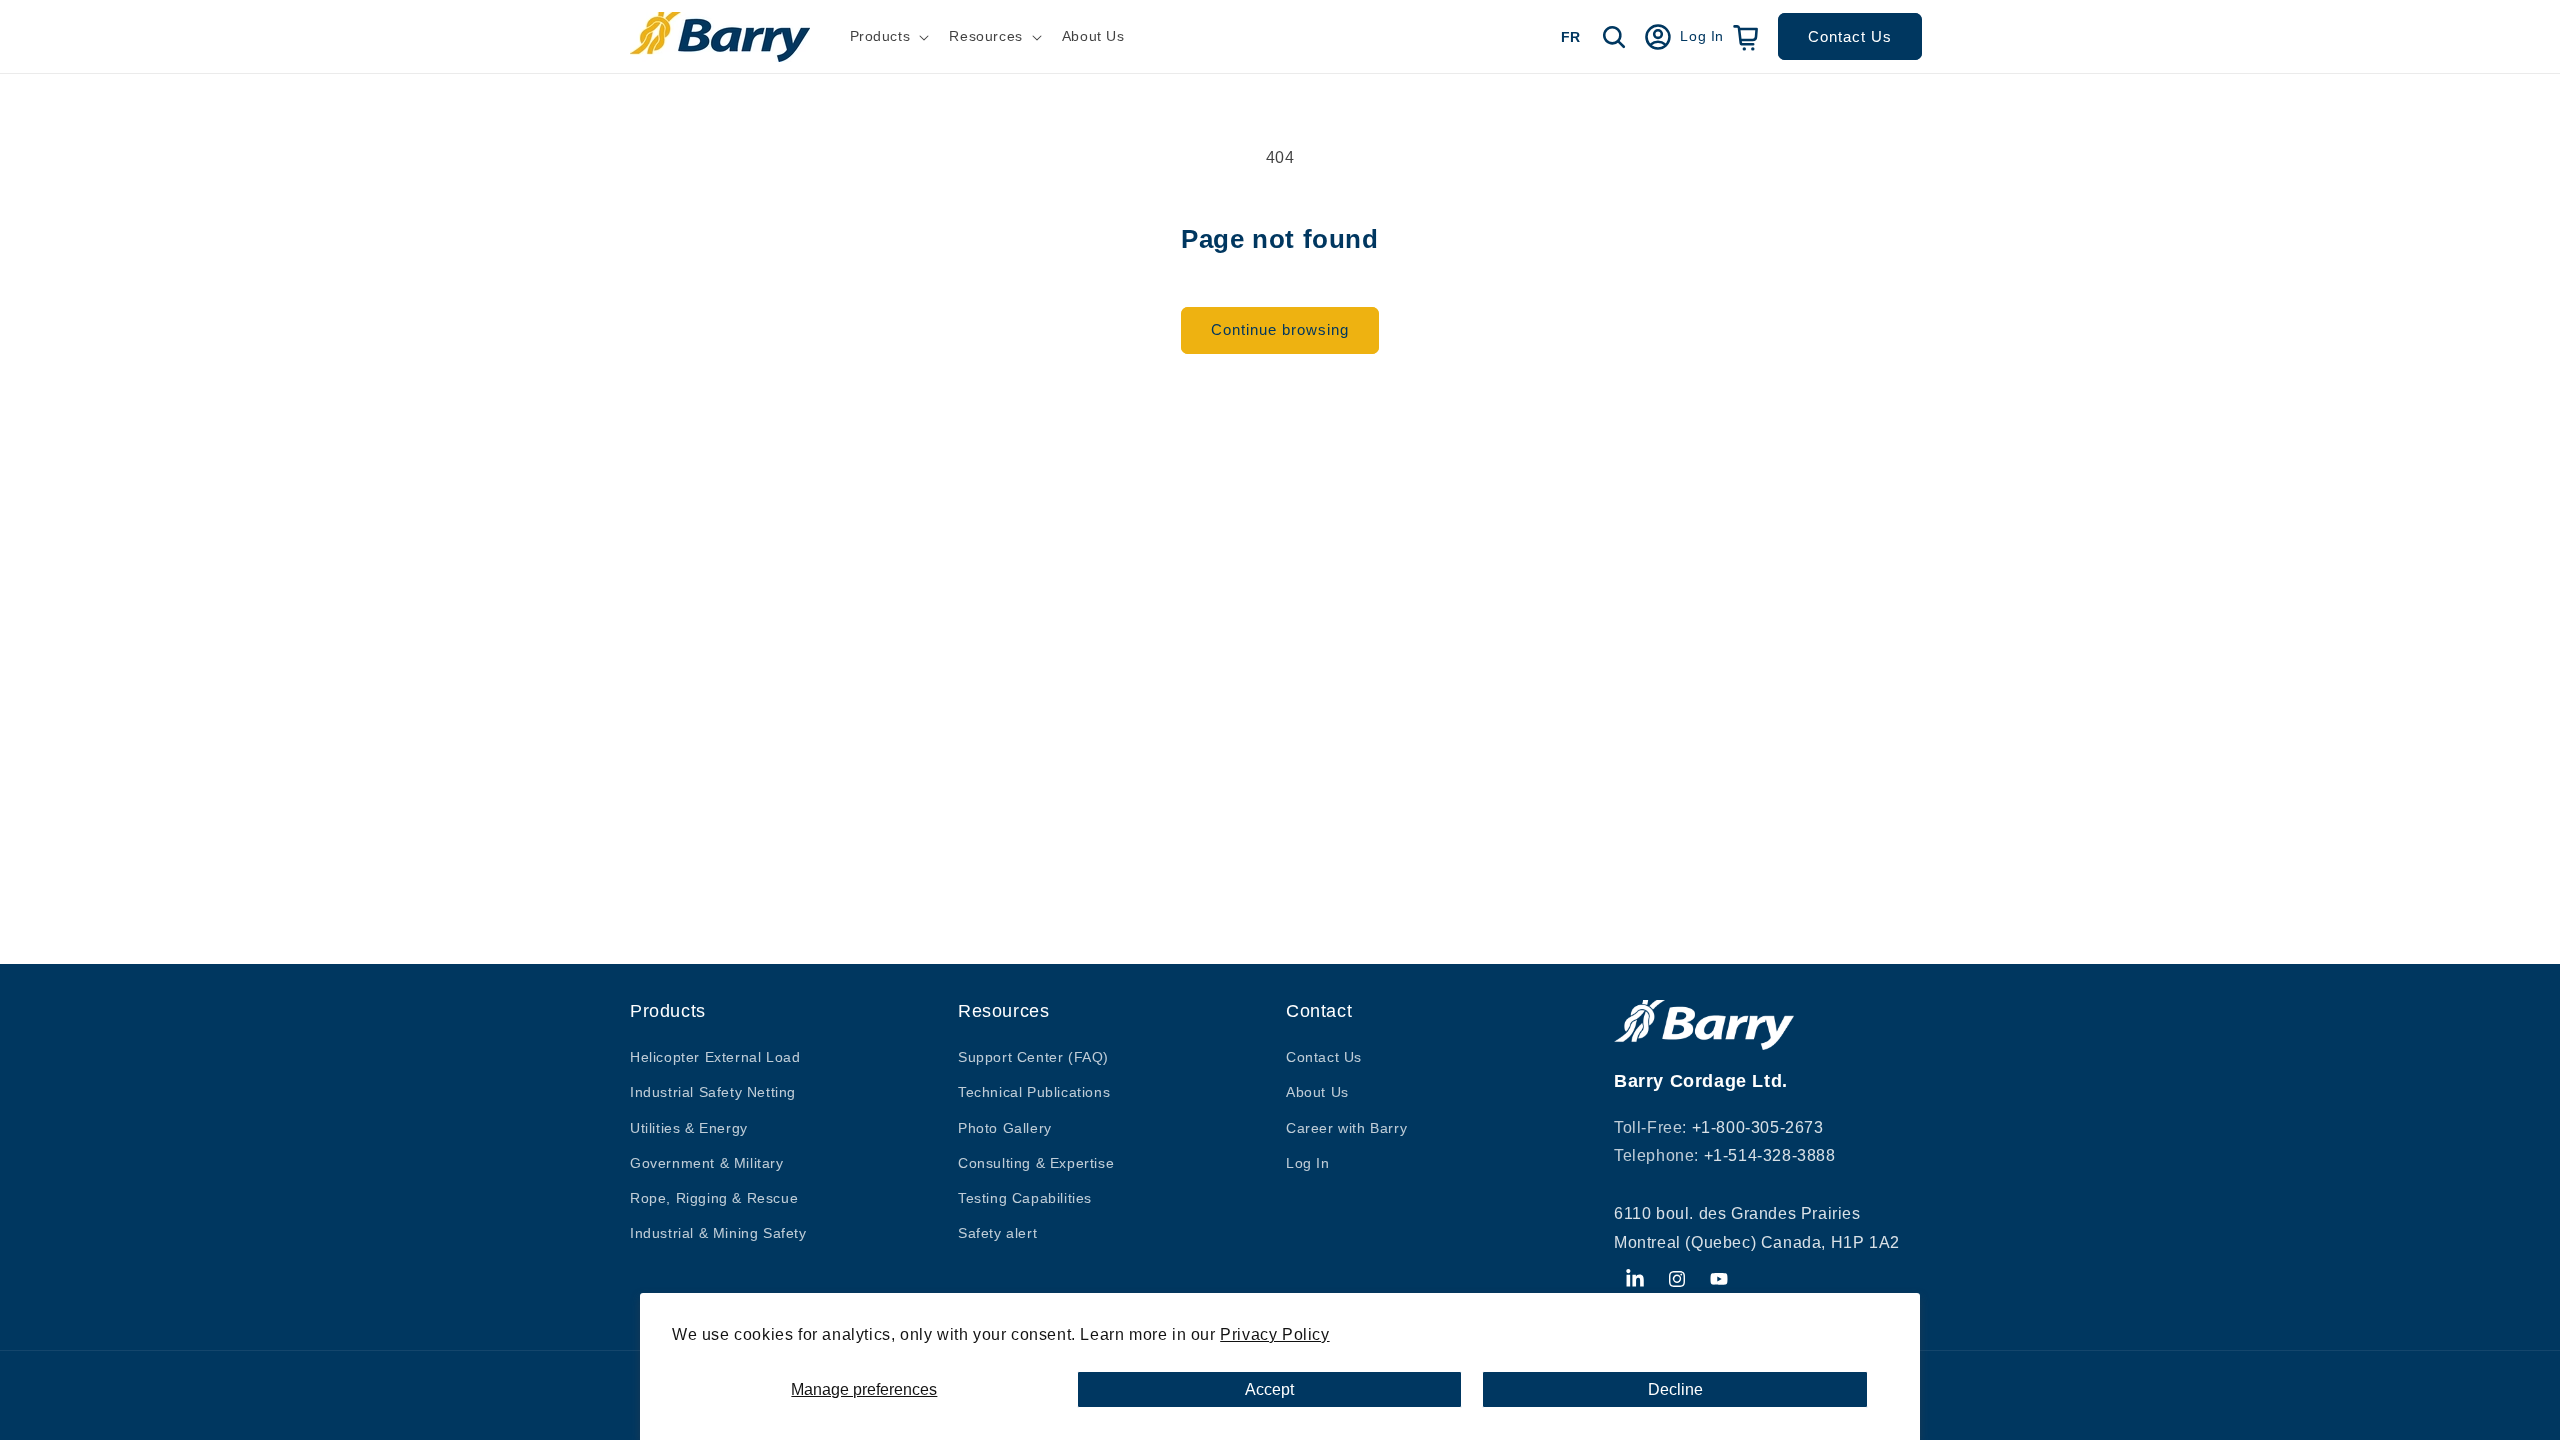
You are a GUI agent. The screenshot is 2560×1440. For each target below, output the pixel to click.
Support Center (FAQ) (1033, 1057)
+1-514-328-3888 (1770, 1155)
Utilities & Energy (689, 1128)
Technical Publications (1034, 1092)
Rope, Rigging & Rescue (714, 1198)
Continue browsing (1280, 329)
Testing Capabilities (1025, 1198)
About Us (1317, 1092)
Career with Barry (1346, 1128)
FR (1570, 37)
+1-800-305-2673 (1758, 1127)
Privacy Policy (1274, 1334)
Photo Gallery (1005, 1128)
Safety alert (997, 1233)
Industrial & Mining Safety (718, 1233)
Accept (1269, 1389)
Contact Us (1850, 36)
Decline (1675, 1389)
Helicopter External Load (715, 1057)
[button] (888, 36)
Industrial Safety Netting (713, 1092)
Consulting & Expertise (1036, 1163)
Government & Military (707, 1163)
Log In (1308, 1163)
